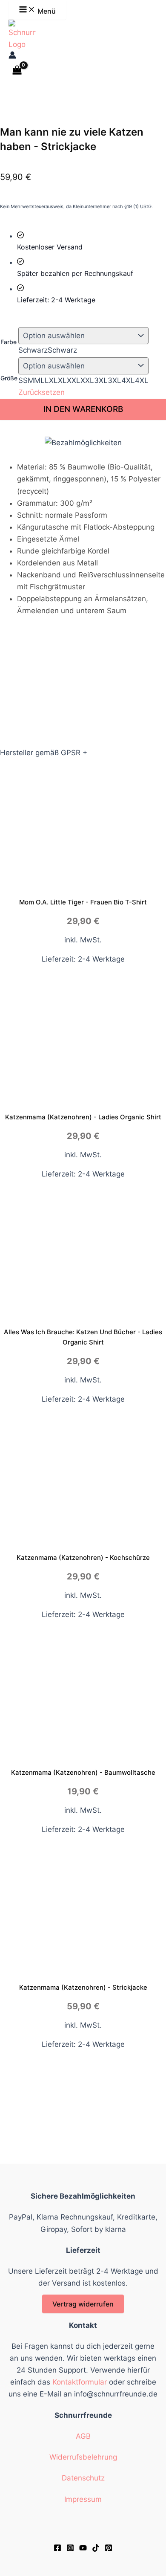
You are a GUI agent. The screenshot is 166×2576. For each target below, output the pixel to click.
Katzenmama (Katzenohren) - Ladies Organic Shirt (83, 1117)
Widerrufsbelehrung (83, 2457)
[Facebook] (57, 2549)
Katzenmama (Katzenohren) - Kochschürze (83, 1557)
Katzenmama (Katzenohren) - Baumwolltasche (83, 1772)
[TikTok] (96, 2549)
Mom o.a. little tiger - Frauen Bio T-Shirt (83, 902)
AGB (83, 2436)
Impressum (83, 2499)
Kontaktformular (80, 2382)
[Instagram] (70, 2549)
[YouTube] (83, 2549)
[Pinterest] (109, 2549)
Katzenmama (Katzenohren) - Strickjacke (83, 1987)
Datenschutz (83, 2478)
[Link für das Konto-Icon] (12, 56)
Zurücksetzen (41, 392)
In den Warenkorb (83, 409)
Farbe (9, 342)
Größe (9, 378)
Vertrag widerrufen (83, 2304)
